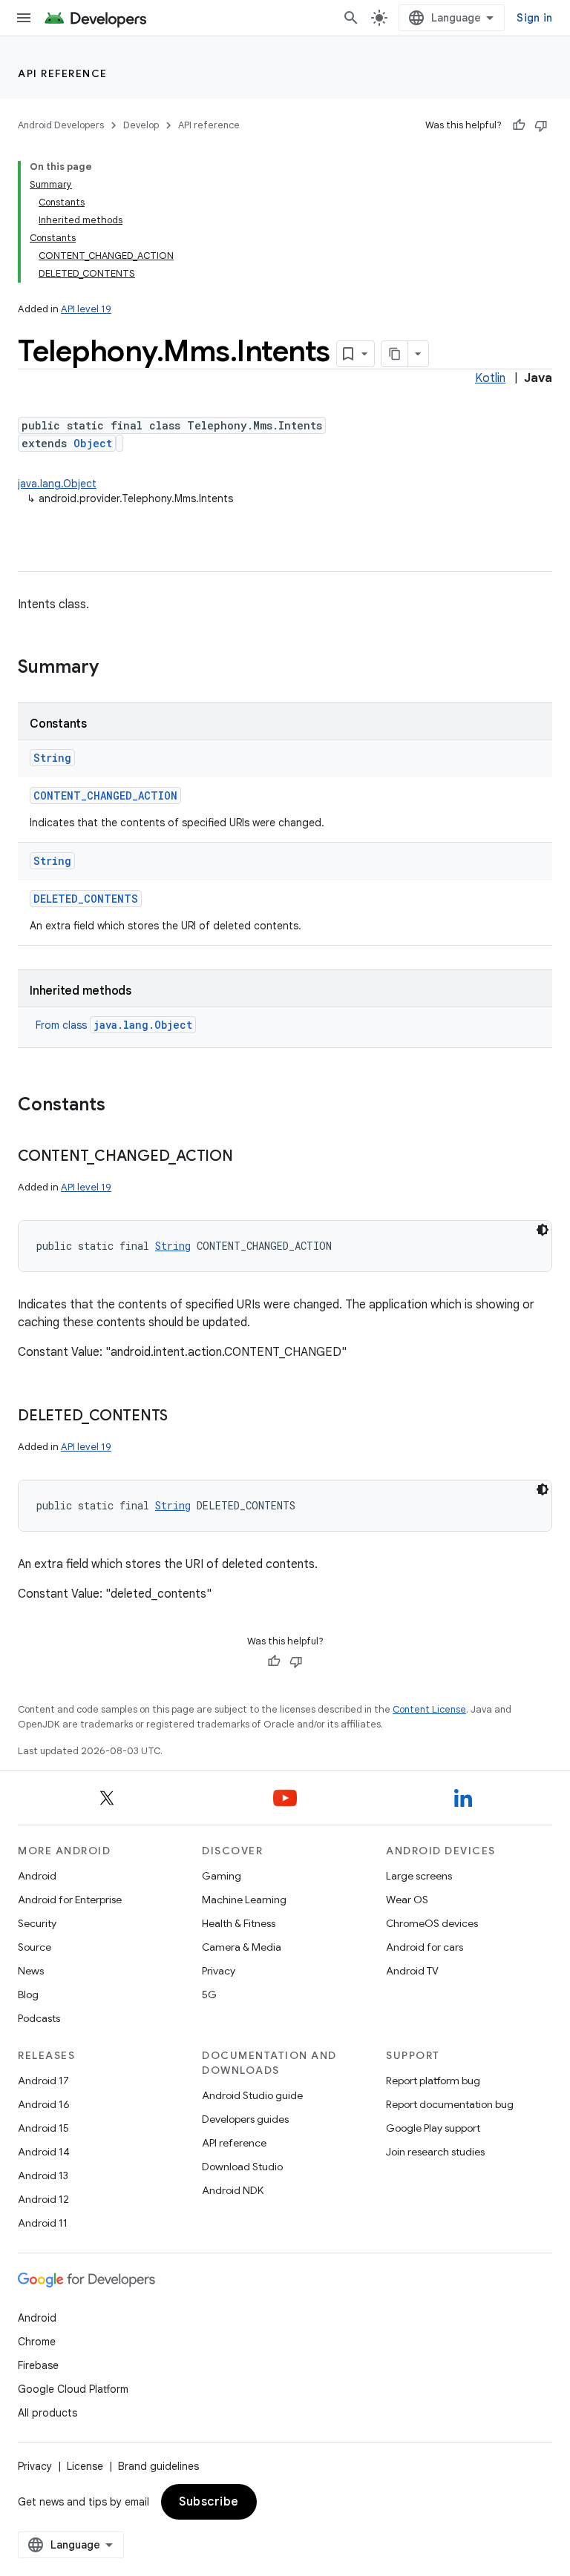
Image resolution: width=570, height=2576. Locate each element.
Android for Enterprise (70, 1900)
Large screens (419, 1876)
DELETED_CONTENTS (86, 899)
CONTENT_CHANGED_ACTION (105, 795)
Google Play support (433, 2128)
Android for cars (425, 1947)
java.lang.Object (57, 484)
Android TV (412, 1971)
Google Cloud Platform (73, 2389)
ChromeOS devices (432, 1923)
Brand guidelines (158, 2466)
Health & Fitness (239, 1923)
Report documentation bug (450, 2104)
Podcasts (39, 2018)
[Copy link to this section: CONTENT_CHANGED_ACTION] (248, 1157)
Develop (141, 125)
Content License (429, 1709)
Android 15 (43, 2128)
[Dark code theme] (543, 1230)
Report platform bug (433, 2081)
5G (209, 1994)
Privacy (219, 1971)
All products (47, 2413)
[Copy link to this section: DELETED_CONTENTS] (183, 1417)
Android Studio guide (252, 2095)
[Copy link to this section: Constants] (120, 1106)
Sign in (534, 18)
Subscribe (209, 2502)
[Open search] (351, 18)
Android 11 (43, 2223)
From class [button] (114, 1025)
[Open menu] (24, 18)
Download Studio (242, 2167)
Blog (28, 1994)
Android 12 (43, 2199)
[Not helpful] (541, 125)
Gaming (222, 1876)
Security (37, 1923)
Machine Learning (244, 1900)
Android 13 (43, 2175)
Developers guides (245, 2119)
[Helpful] (519, 125)
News (31, 1971)
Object (93, 443)
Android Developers (61, 125)
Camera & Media (242, 1947)
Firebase (38, 2365)
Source (35, 1947)
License (85, 2466)
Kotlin (490, 378)
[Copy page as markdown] (395, 354)
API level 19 (86, 309)
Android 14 (44, 2152)
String (52, 758)
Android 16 (44, 2104)
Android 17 (43, 2081)
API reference (63, 73)
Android (37, 1876)
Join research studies (435, 2152)
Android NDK (233, 2190)
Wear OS (407, 1900)
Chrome (37, 2342)
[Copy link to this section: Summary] (114, 668)
